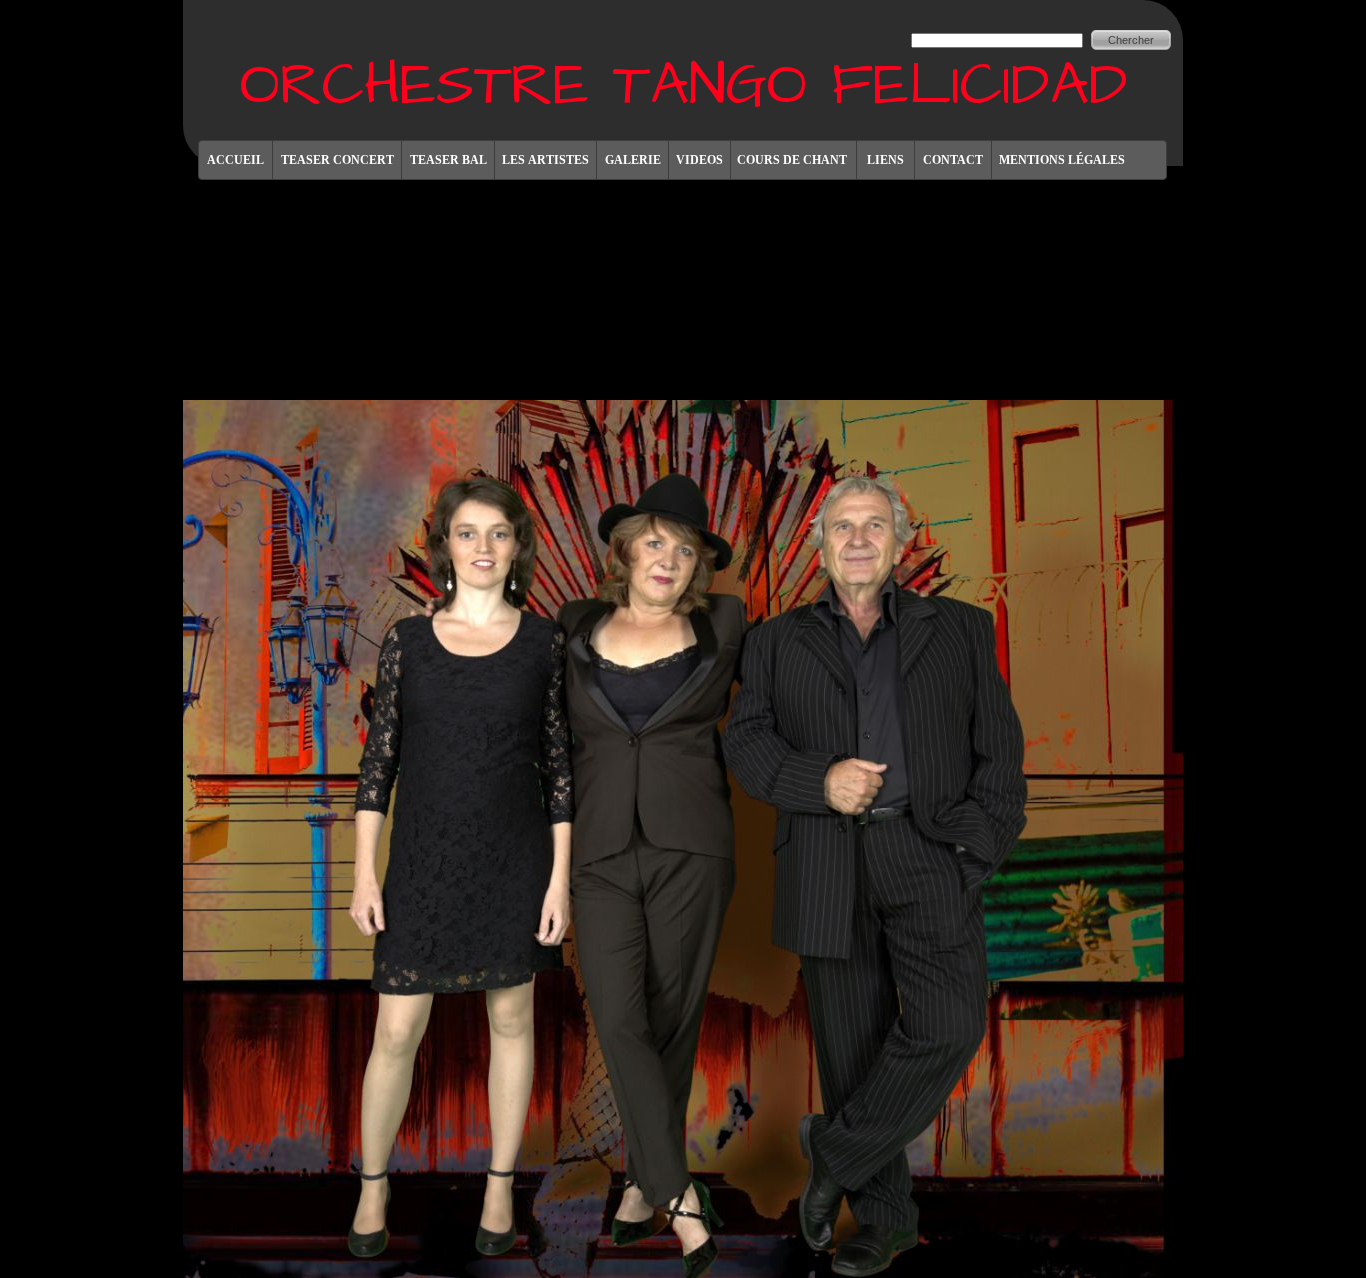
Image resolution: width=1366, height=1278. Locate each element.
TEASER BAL (448, 160)
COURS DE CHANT (793, 160)
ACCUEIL (235, 160)
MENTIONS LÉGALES (1062, 160)
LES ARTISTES (545, 160)
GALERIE (633, 160)
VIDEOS (699, 160)
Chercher (1131, 40)
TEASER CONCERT (337, 160)
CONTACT (953, 160)
